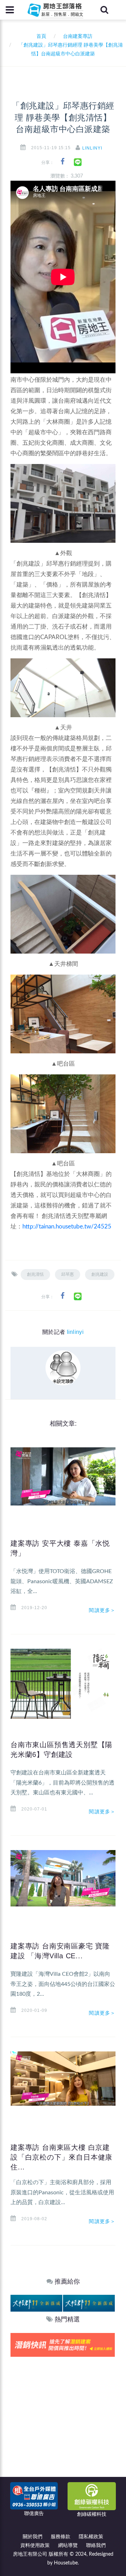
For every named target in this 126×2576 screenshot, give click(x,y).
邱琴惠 (68, 1274)
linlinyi (92, 148)
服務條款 (61, 2537)
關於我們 (33, 2537)
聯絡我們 (96, 2546)
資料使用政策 (35, 2546)
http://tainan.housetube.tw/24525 (67, 1227)
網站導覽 (68, 2546)
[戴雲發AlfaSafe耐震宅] (62, 2344)
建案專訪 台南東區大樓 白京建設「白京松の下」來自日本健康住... (61, 2157)
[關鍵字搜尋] (104, 10)
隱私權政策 (91, 2537)
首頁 (40, 36)
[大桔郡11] (35, 2303)
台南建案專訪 (78, 36)
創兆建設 (100, 1274)
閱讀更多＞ (102, 1610)
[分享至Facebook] (62, 162)
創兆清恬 (35, 1274)
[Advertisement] (63, 2423)
